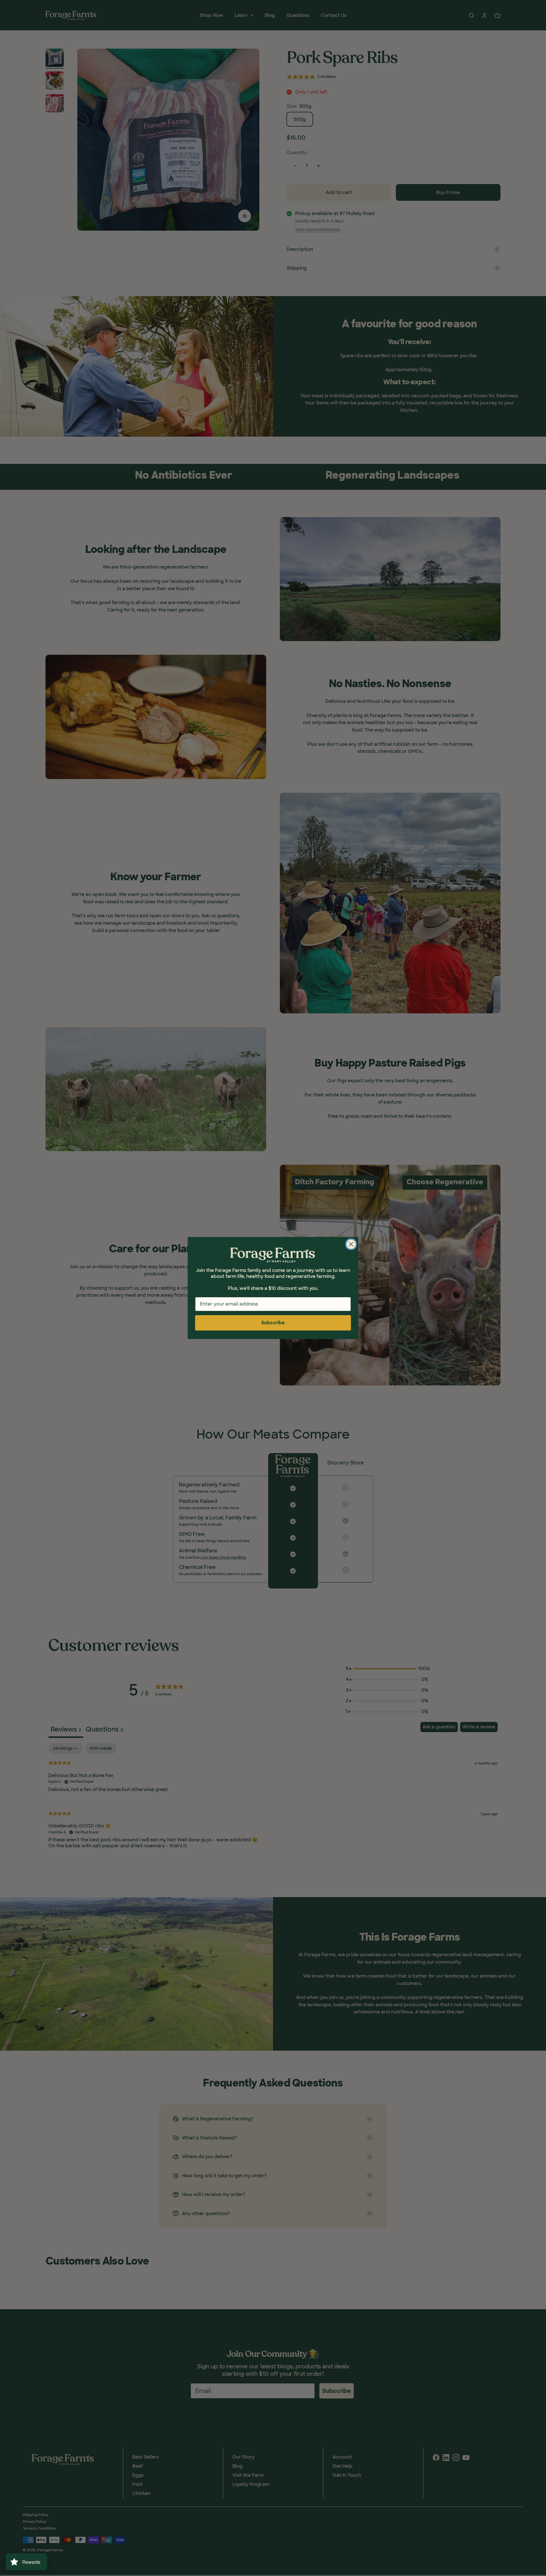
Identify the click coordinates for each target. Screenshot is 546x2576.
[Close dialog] (351, 1244)
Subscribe (273, 1323)
